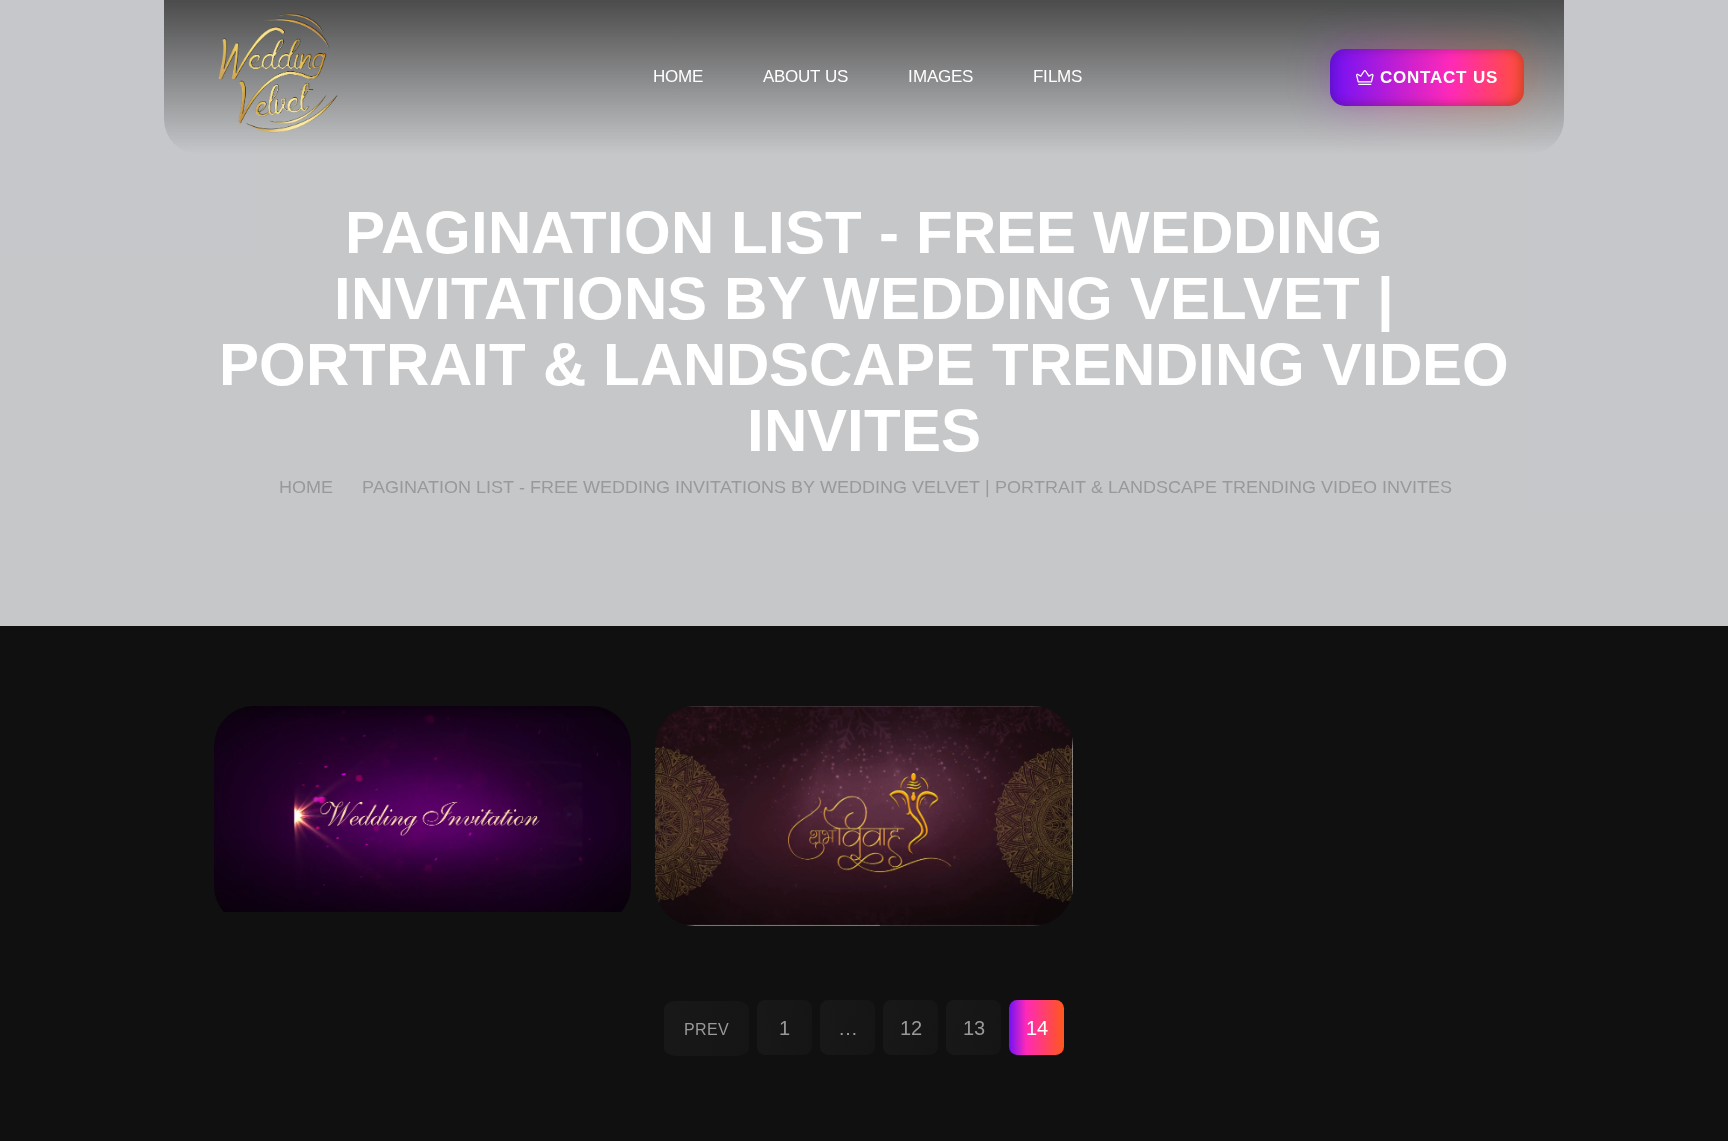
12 (911, 1028)
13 (974, 1028)
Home (678, 76)
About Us (805, 76)
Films (1057, 76)
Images (940, 76)
